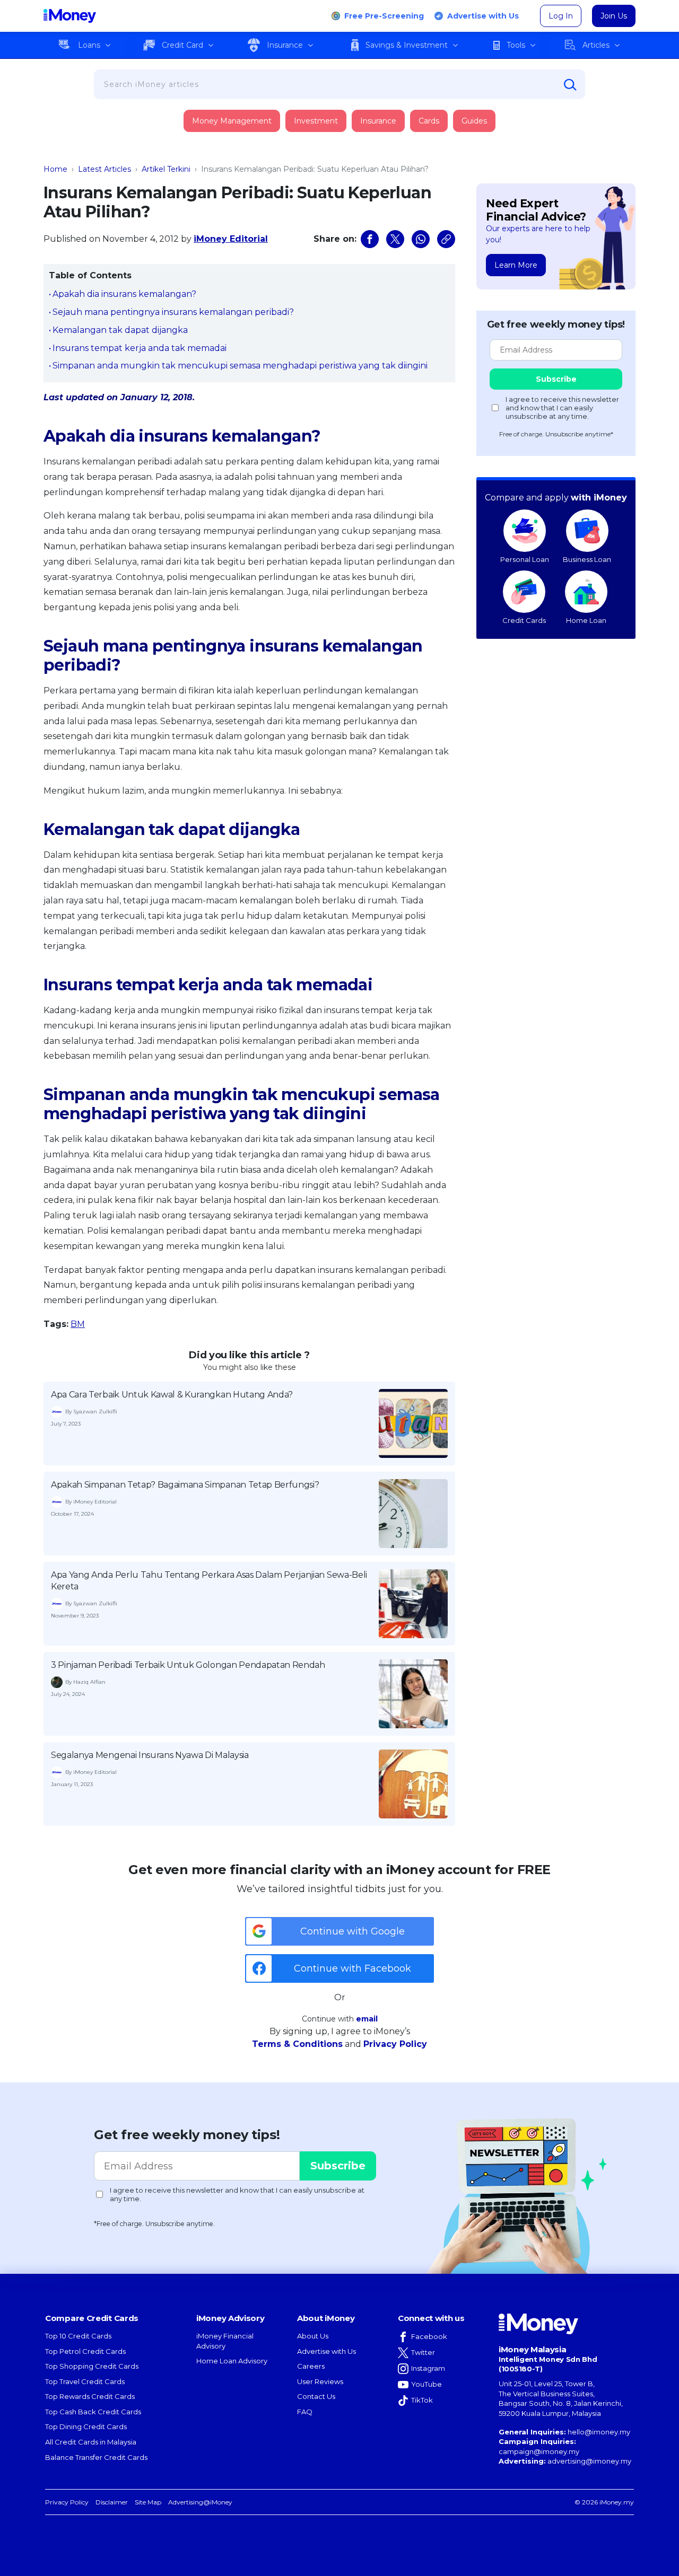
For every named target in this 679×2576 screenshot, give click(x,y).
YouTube (426, 2384)
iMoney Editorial (231, 239)
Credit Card (182, 45)
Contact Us (316, 2396)
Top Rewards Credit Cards (90, 2396)
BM (78, 1324)
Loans (89, 45)
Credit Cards (524, 620)
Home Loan (586, 620)
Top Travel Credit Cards (85, 2381)
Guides (474, 121)
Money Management (232, 121)
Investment (316, 121)
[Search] (570, 85)
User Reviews (320, 2381)
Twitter (423, 2352)
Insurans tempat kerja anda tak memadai (140, 348)
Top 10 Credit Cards (78, 2336)
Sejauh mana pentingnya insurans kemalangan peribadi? (173, 312)
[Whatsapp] (421, 239)
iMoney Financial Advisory (225, 2341)
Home (55, 169)
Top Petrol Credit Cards (85, 2351)
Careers (311, 2366)
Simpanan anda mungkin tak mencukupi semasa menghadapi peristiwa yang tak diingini (240, 366)
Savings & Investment (407, 45)
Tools (516, 45)
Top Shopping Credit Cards (92, 2366)
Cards (429, 121)
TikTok (422, 2400)
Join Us (614, 16)
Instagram (428, 2368)
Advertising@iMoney (200, 2502)
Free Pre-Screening (384, 16)
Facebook (429, 2336)
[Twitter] (395, 239)
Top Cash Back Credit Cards (93, 2412)
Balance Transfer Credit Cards (96, 2457)
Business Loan (587, 559)
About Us (313, 2336)
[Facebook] (370, 239)
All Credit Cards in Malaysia (91, 2442)
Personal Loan (525, 559)
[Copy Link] (446, 239)
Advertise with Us (483, 16)
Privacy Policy (395, 2044)
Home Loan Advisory (232, 2361)
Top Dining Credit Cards (86, 2426)
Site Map (148, 2502)
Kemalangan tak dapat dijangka (120, 330)
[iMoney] (70, 16)
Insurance (285, 45)
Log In (561, 16)
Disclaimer (112, 2502)
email (367, 2019)
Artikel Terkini (166, 169)
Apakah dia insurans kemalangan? (124, 294)
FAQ (305, 2412)
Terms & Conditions (297, 2044)
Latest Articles (105, 169)
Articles (596, 45)
